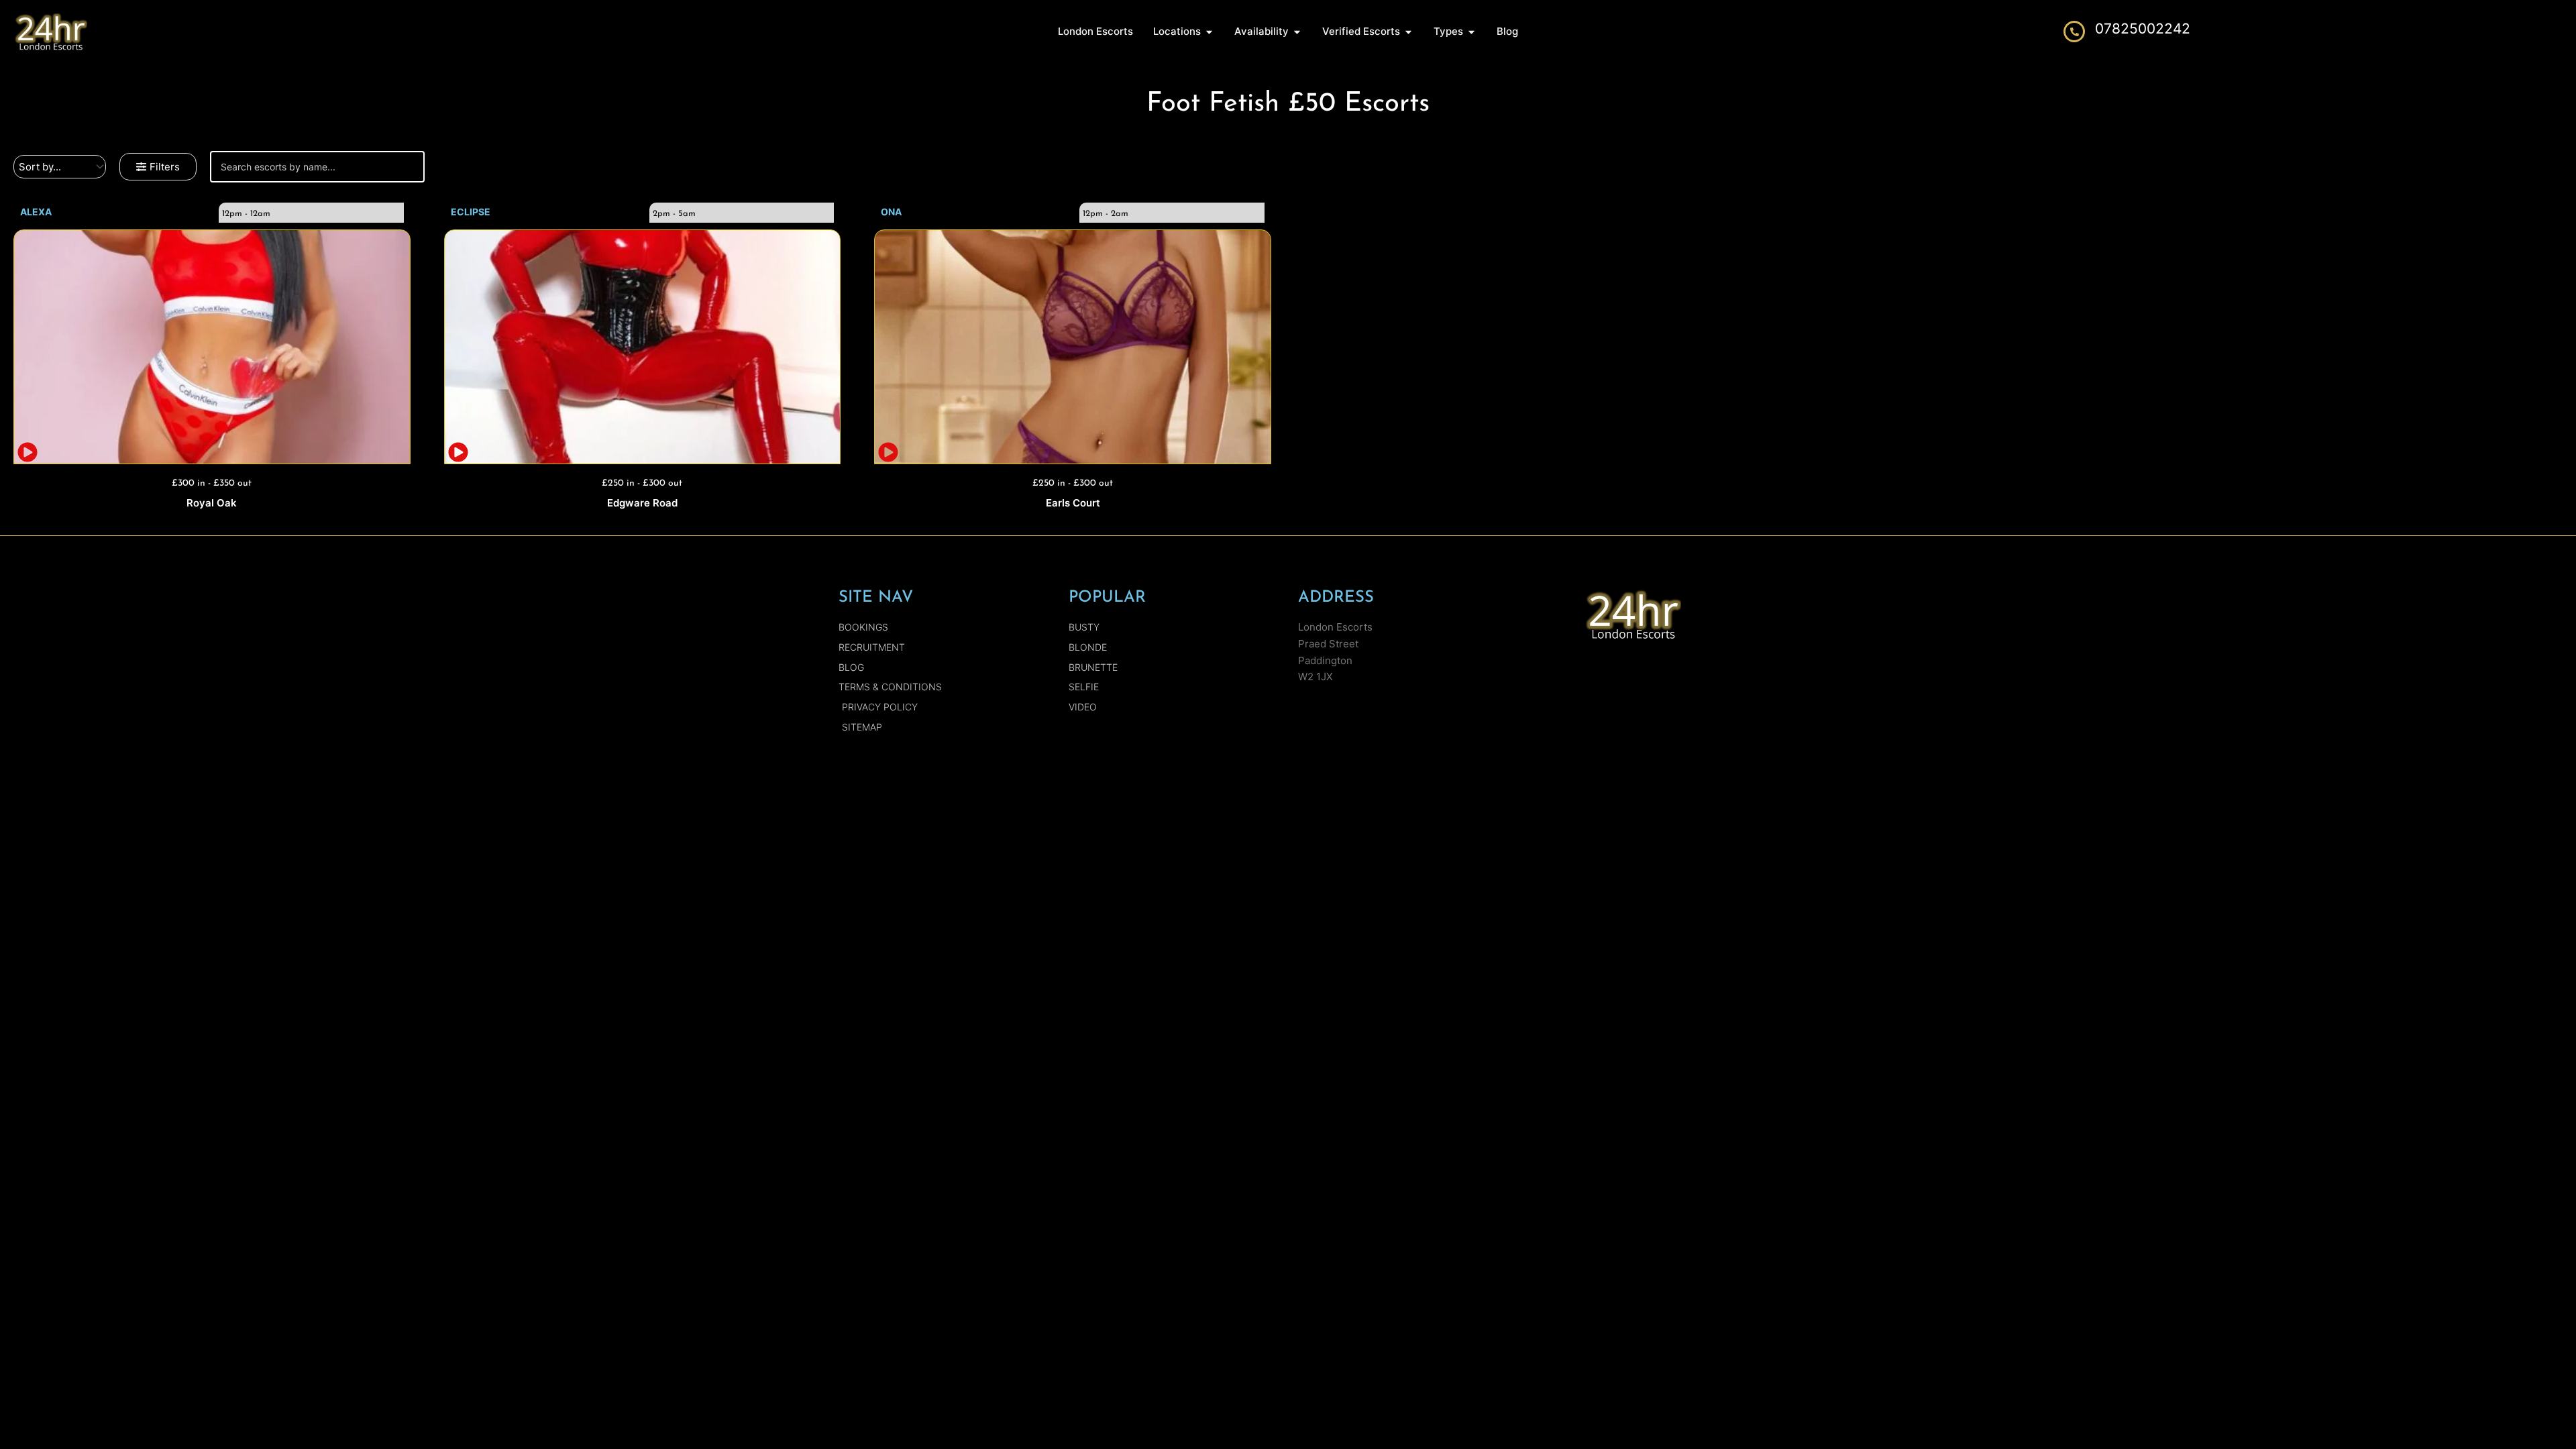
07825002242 (2143, 29)
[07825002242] (2074, 32)
